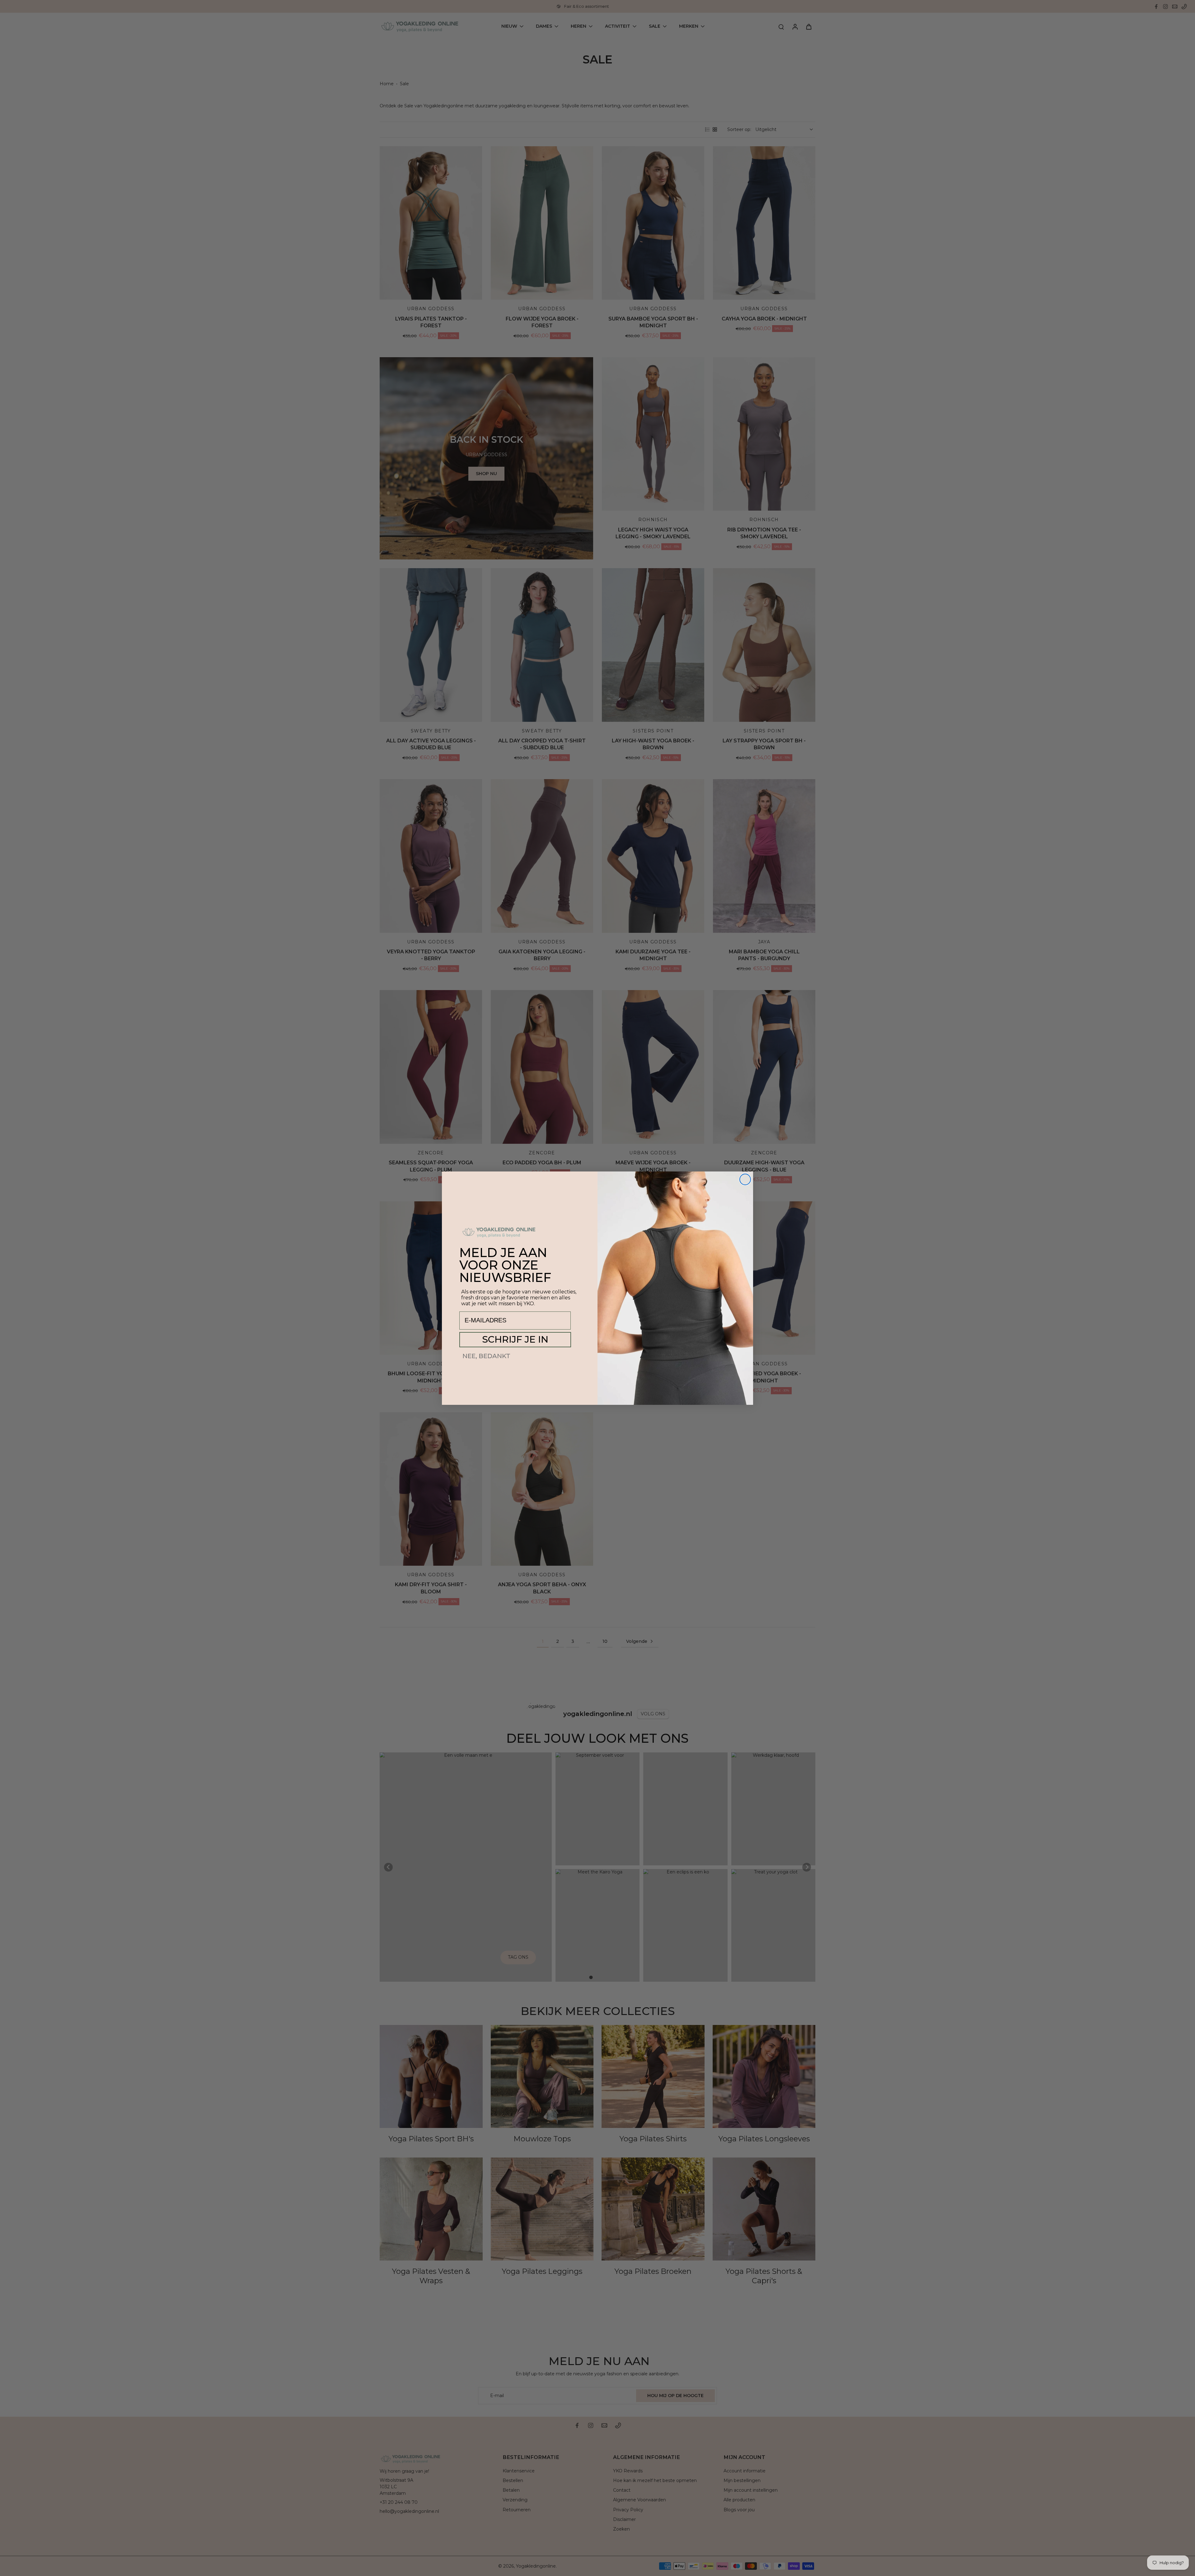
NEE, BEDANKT (486, 1356)
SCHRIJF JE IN (515, 1339)
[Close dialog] (745, 1179)
